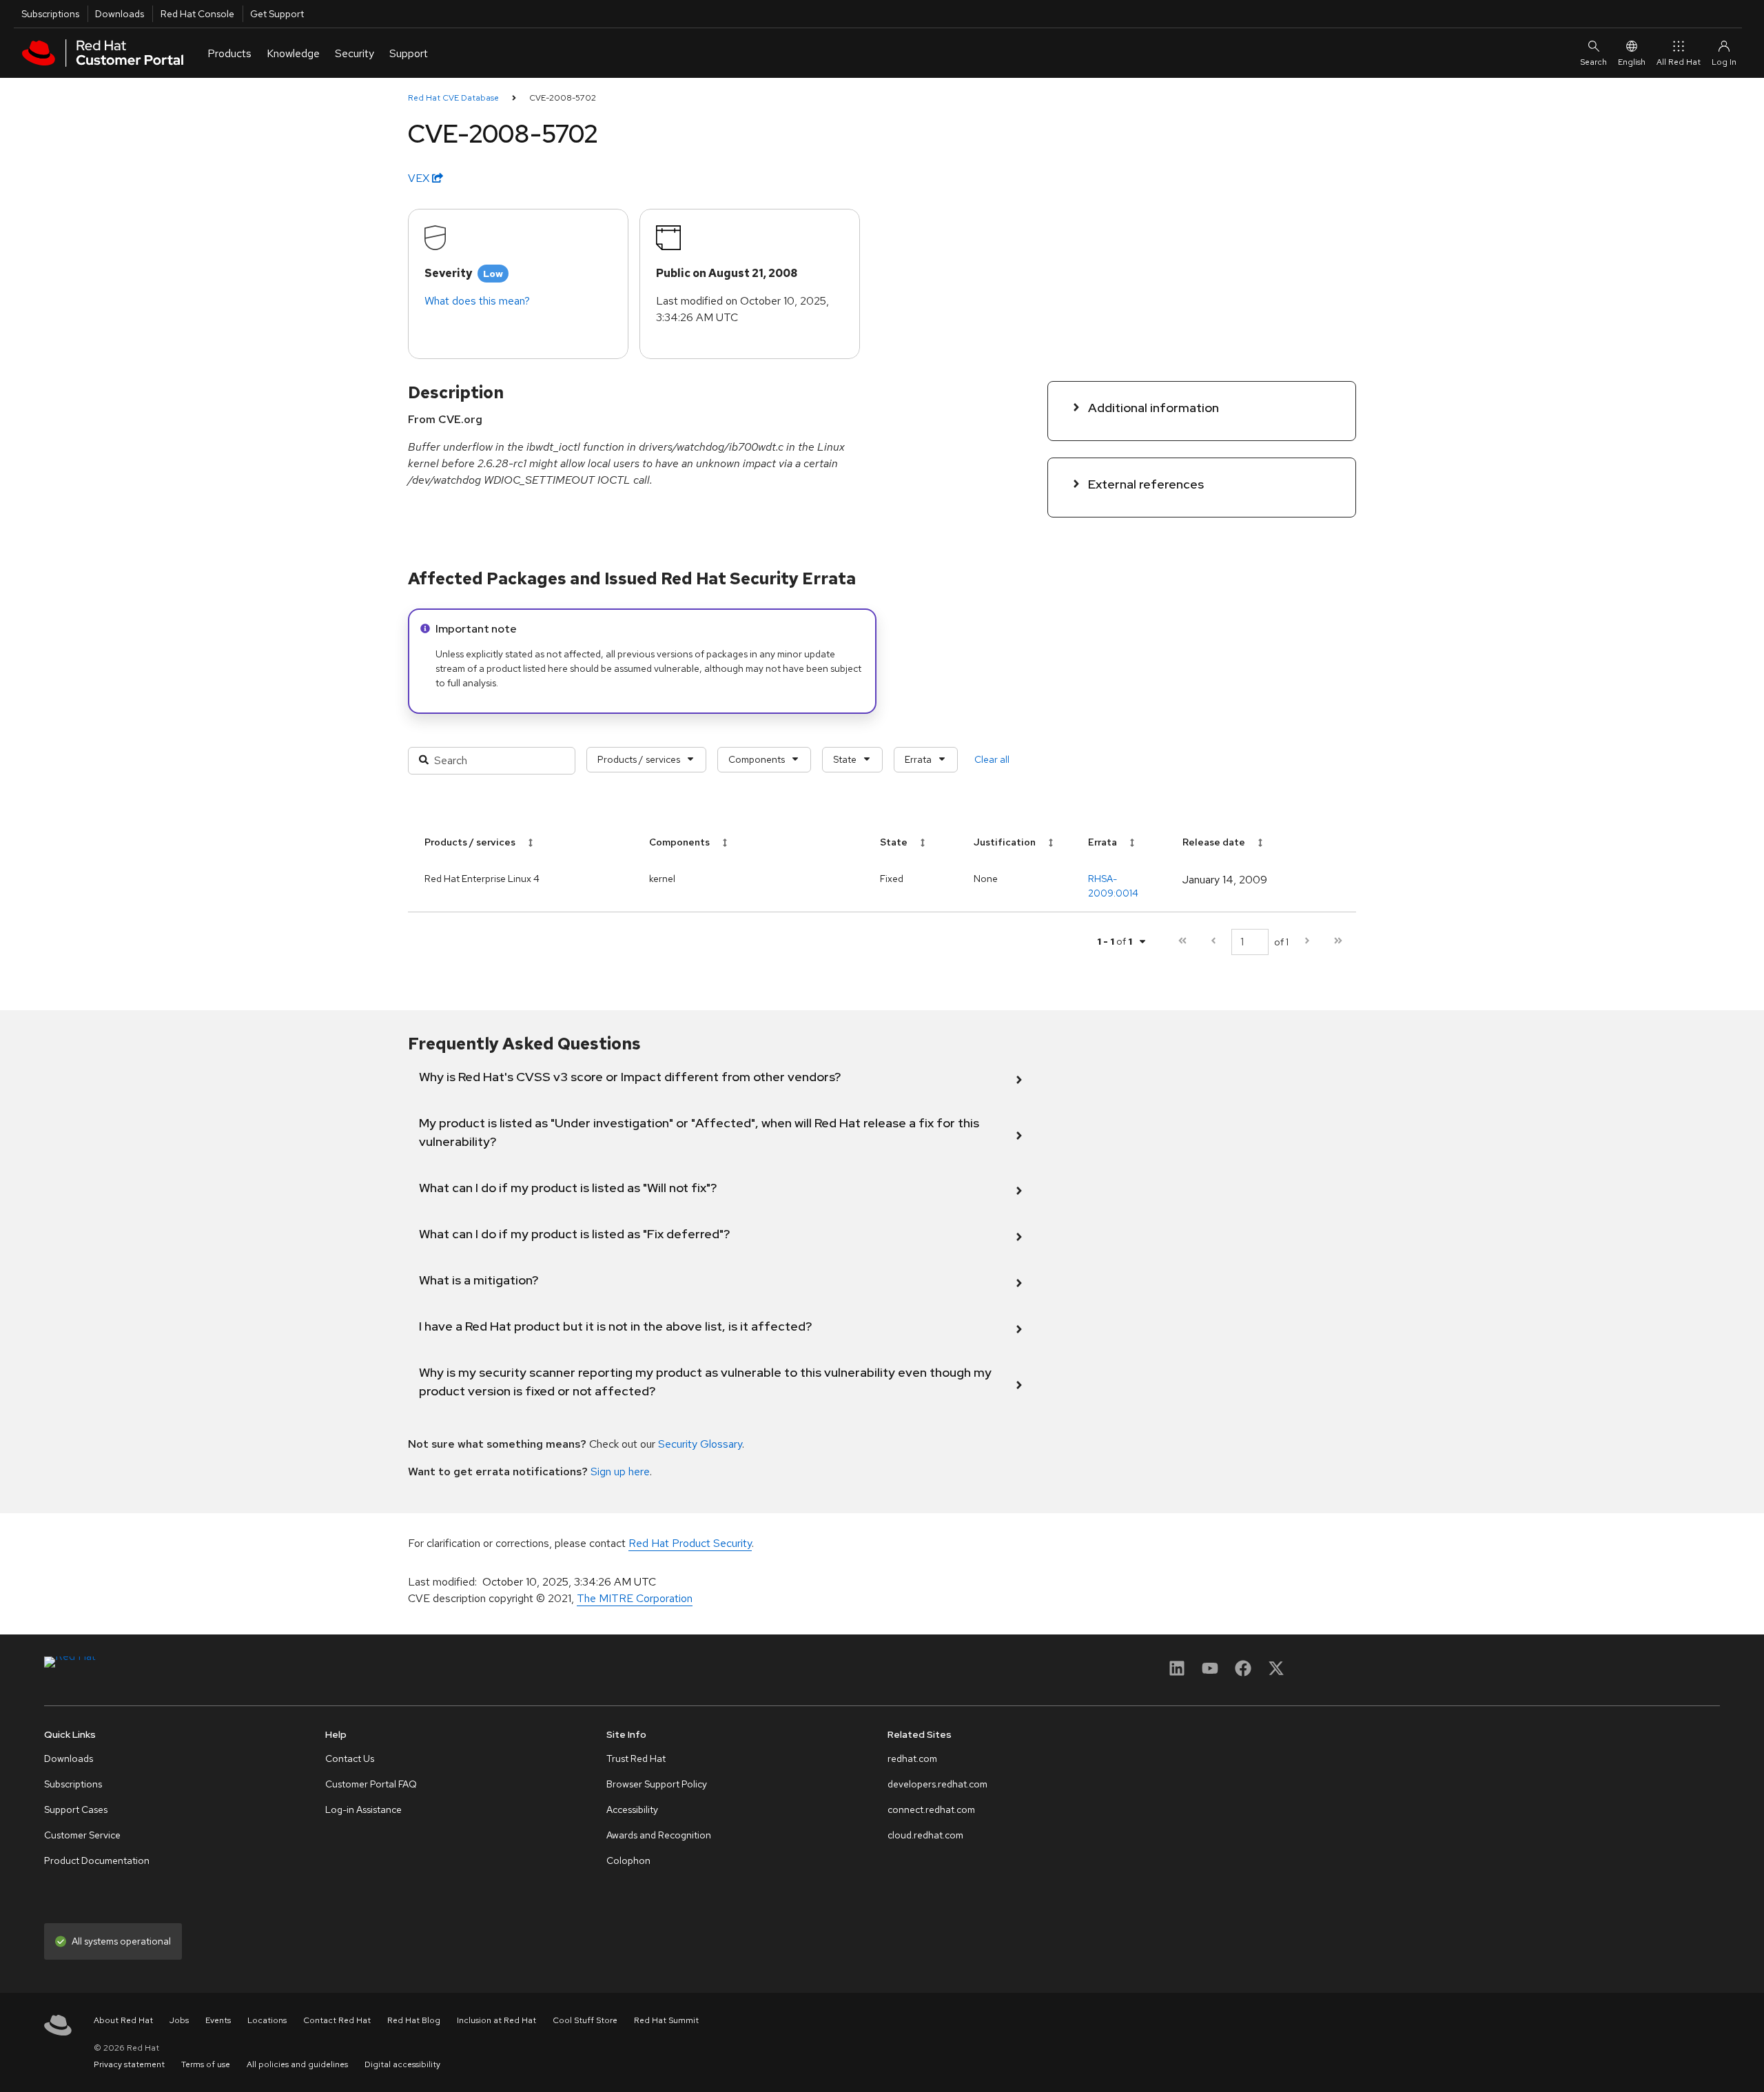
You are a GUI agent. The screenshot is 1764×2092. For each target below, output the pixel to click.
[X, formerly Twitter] (1276, 1673)
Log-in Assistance (363, 1809)
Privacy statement (129, 2064)
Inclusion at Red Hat (496, 2020)
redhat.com (912, 1758)
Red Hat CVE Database (453, 98)
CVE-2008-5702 (563, 98)
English (1632, 62)
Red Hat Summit (666, 2020)
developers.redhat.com (937, 1784)
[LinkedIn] (1177, 1673)
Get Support (277, 14)
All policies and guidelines (297, 2064)
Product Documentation (97, 1860)
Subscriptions (50, 14)
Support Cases (76, 1809)
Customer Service (82, 1835)
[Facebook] (1243, 1673)
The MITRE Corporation (635, 1598)
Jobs (179, 2020)
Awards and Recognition (659, 1835)
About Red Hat (123, 2020)
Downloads (120, 14)
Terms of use (206, 2064)
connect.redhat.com (931, 1809)
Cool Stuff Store (585, 2020)
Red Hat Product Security (690, 1543)
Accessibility (632, 1809)
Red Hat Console (197, 14)
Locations (267, 2020)
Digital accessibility (402, 2064)
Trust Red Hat (636, 1758)
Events (218, 2020)
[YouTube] (1210, 1673)
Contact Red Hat (337, 2020)
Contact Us (350, 1758)
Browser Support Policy (657, 1784)
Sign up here (620, 1471)
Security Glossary (700, 1444)
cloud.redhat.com (925, 1835)
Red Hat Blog (414, 2020)
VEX (420, 178)
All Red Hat (1679, 62)
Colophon (628, 1860)
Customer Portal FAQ (371, 1784)
